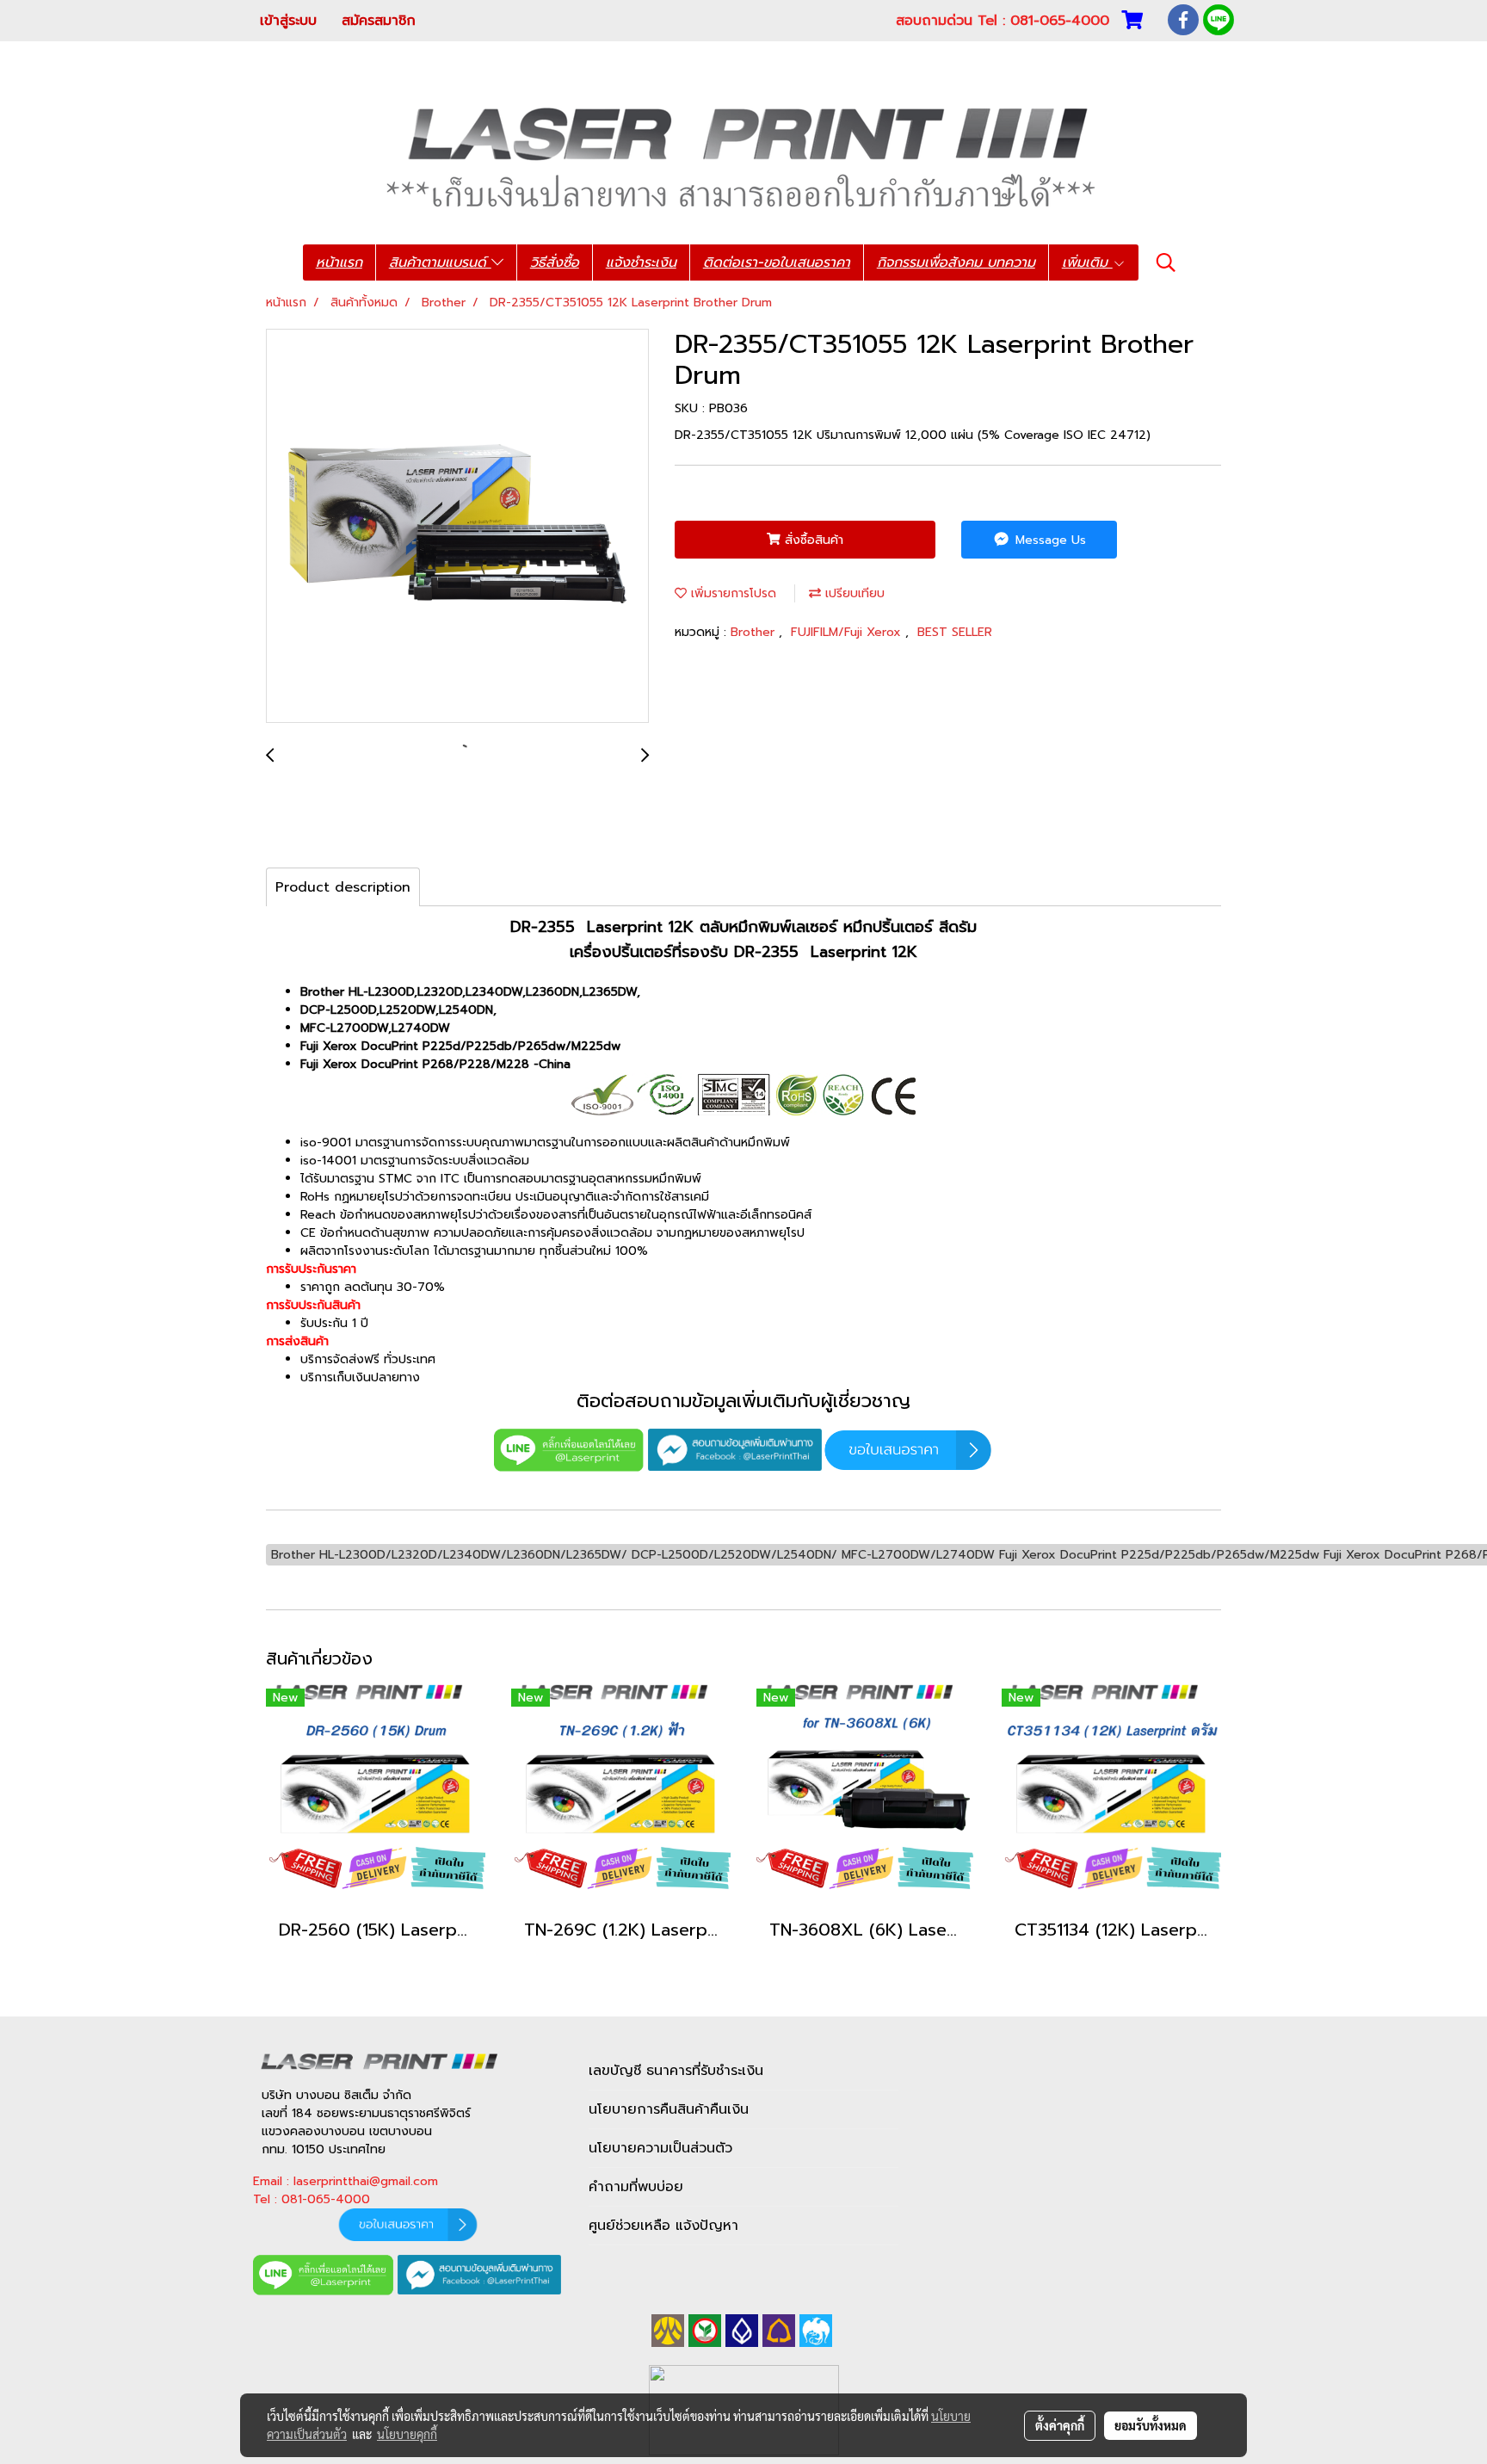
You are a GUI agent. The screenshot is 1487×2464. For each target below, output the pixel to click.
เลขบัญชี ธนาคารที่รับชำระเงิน (676, 2071)
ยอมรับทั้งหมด (1151, 2425)
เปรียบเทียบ (853, 593)
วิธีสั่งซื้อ (555, 262)
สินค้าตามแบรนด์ (440, 262)
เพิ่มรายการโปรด (731, 593)
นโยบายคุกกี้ (407, 2434)
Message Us (1049, 540)
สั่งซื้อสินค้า (812, 540)
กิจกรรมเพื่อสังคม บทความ (956, 262)
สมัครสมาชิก (379, 21)
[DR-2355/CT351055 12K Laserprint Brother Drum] (457, 527)
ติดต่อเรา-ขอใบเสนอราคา (777, 262)
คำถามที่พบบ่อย (636, 2187)
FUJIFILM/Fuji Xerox (848, 632)
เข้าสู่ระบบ (288, 21)
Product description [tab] (343, 887)
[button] (1166, 262)
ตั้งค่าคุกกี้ (1060, 2425)
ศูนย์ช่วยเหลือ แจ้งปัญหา (663, 2226)
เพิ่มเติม (1087, 262)
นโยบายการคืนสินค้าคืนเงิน (669, 2109)
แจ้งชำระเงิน (641, 262)
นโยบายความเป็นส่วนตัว (660, 2148)
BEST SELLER (955, 632)
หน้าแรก (339, 262)
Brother (755, 632)
